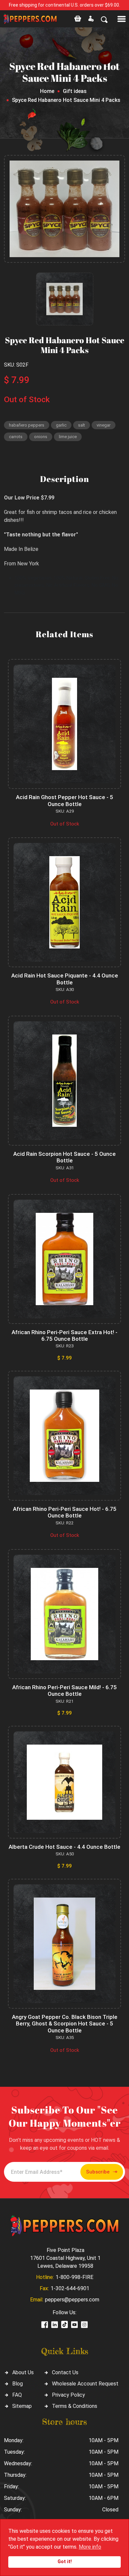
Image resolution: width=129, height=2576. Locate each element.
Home (47, 91)
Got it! (65, 2562)
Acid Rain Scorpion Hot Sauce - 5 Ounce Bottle (64, 1157)
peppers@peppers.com (72, 2300)
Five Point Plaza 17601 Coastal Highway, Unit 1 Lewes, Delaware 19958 (65, 2258)
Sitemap (22, 2406)
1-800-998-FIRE (74, 2277)
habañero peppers (27, 425)
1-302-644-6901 (70, 2288)
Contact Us (65, 2372)
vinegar (104, 425)
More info (90, 2547)
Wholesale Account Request (85, 2384)
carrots (16, 437)
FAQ (17, 2395)
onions (41, 437)
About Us (23, 2372)
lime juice (68, 437)
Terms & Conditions (75, 2406)
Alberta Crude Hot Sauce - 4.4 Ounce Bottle (64, 1847)
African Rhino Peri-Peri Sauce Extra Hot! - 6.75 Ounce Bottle (64, 1335)
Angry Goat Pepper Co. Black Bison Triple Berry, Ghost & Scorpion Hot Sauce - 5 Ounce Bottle (65, 2024)
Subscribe (98, 2172)
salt (82, 425)
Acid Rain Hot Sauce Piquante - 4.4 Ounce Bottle (65, 979)
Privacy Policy (68, 2395)
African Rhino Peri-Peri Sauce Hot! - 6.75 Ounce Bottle (65, 1512)
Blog (18, 2384)
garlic (61, 425)
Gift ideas (75, 91)
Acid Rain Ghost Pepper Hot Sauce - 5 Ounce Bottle (64, 800)
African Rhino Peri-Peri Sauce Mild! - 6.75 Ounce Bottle (64, 1691)
